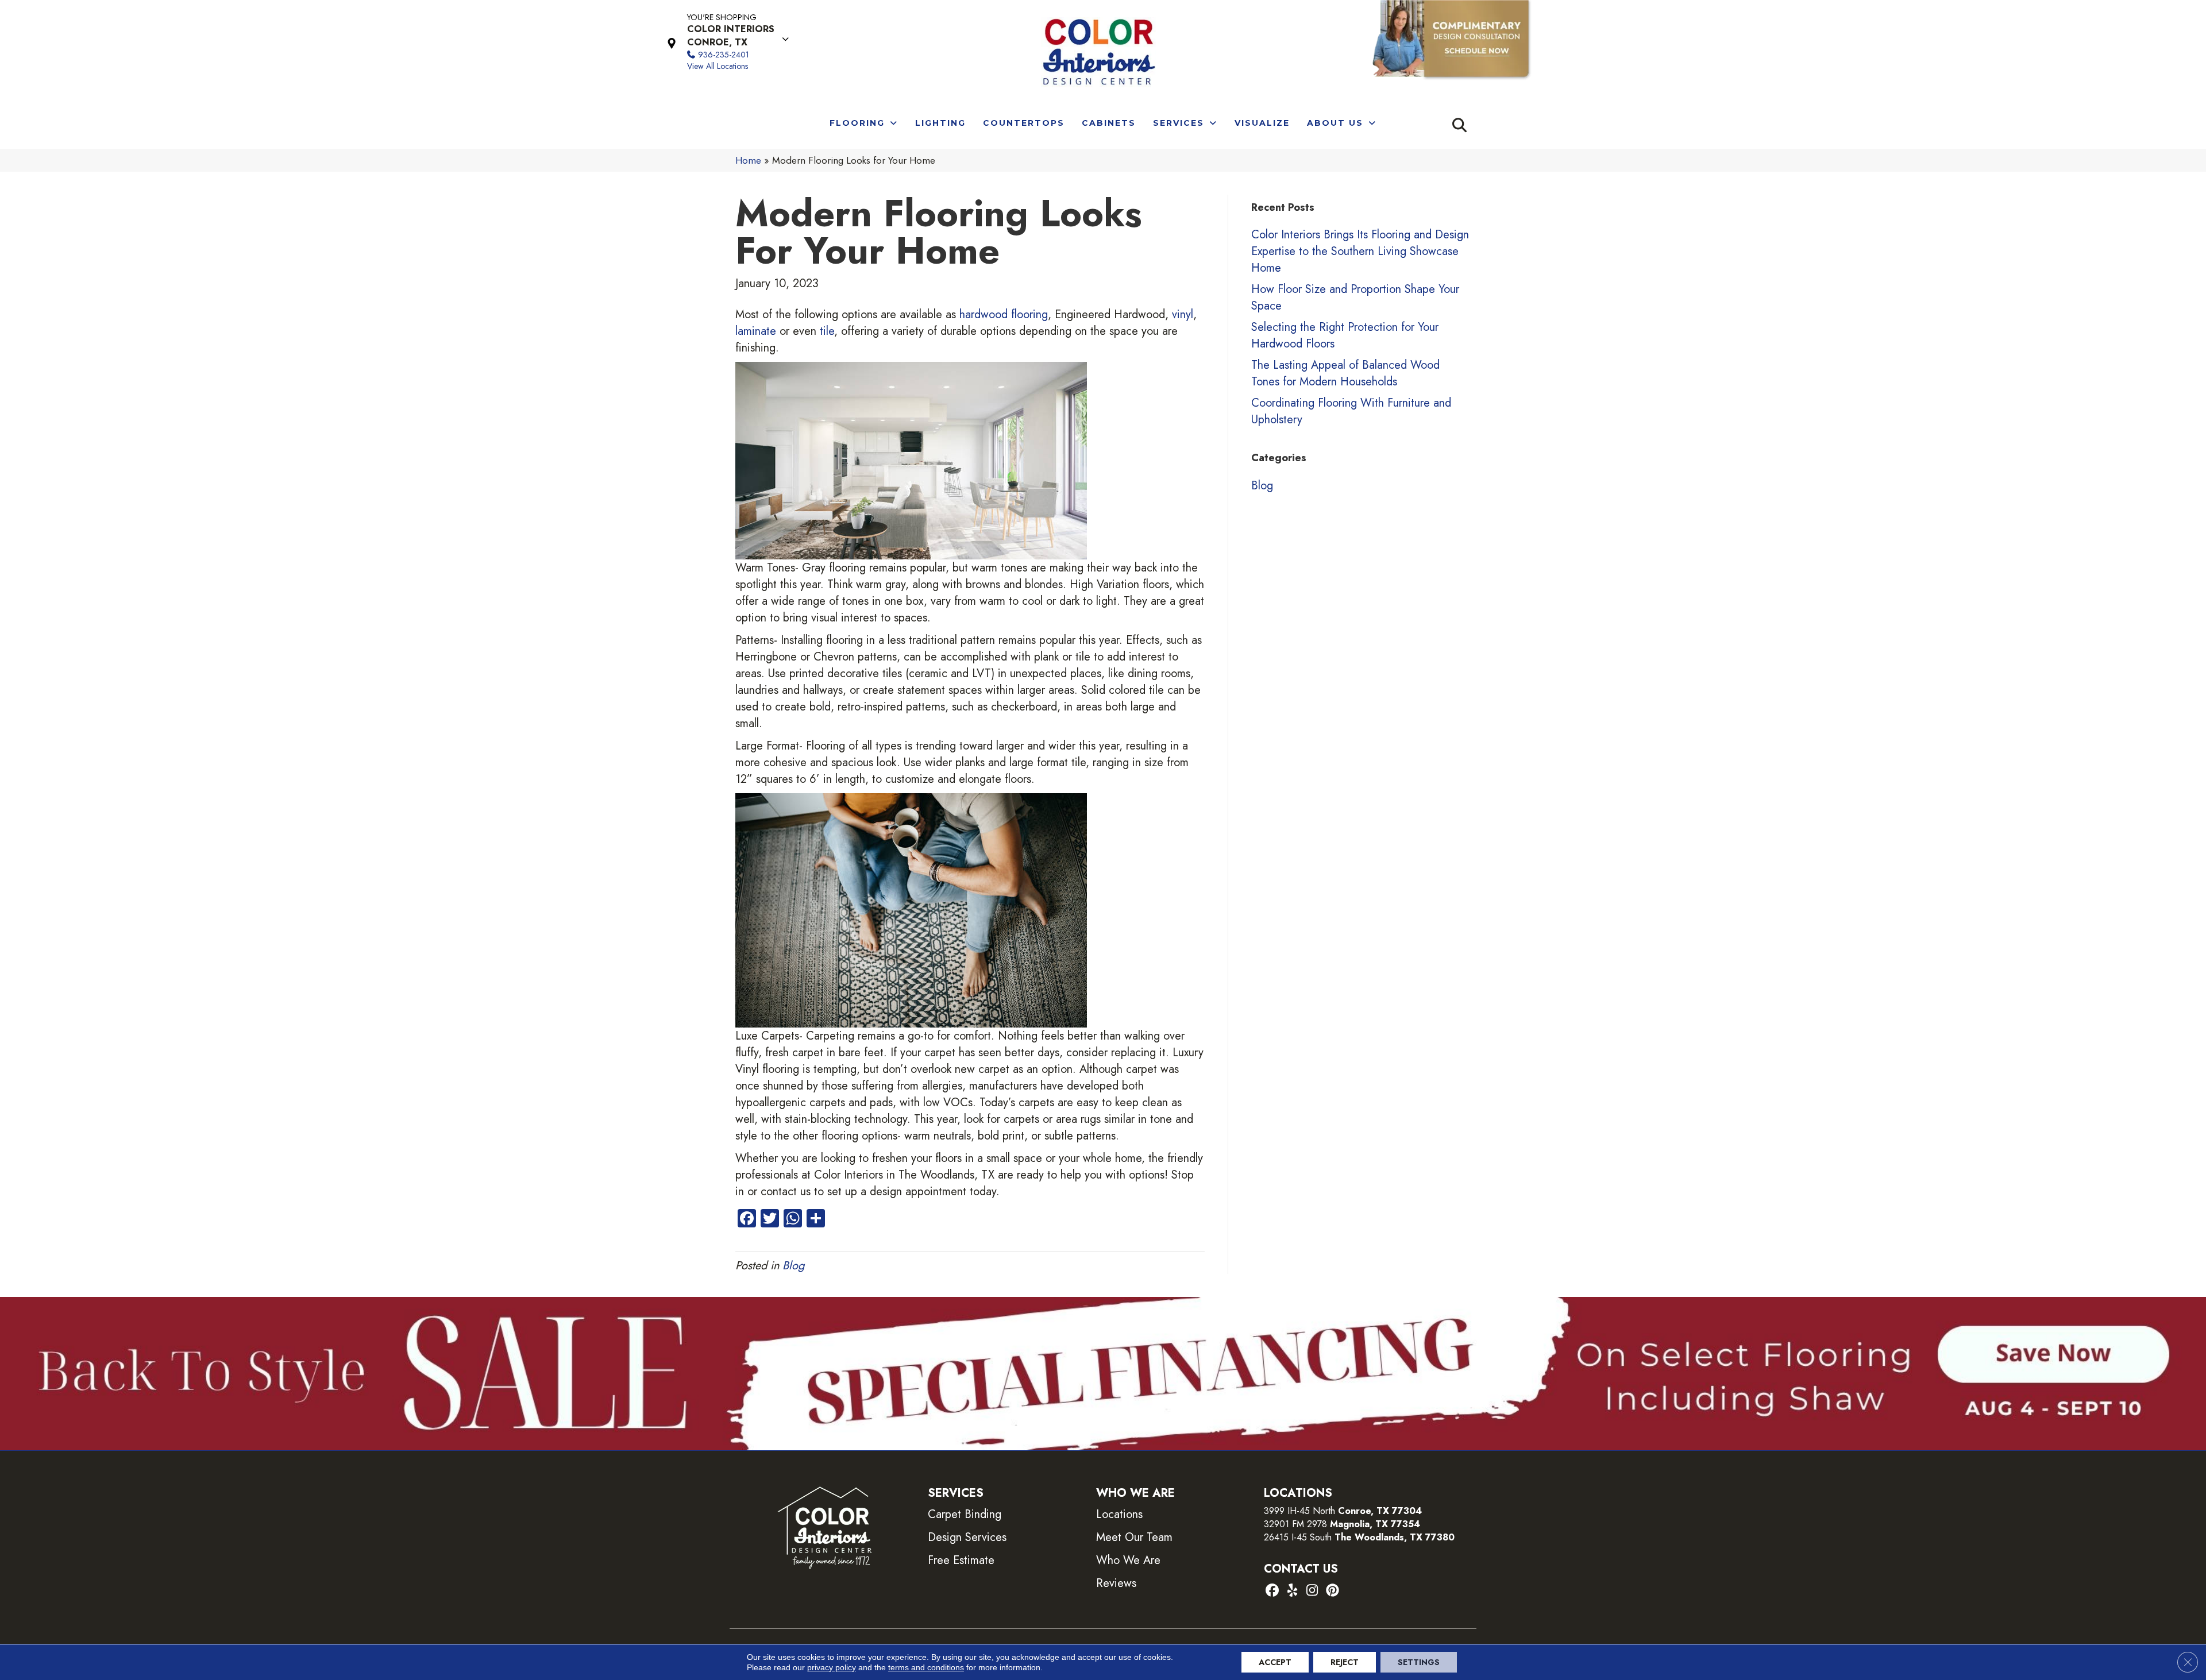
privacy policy (832, 1667)
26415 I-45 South (1359, 1537)
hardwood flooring (1004, 314)
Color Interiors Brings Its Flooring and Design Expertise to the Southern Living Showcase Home (1360, 251)
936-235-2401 (724, 55)
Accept (1275, 1662)
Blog (793, 1266)
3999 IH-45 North (1299, 1511)
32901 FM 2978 (1342, 1524)
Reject (1345, 1662)
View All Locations (718, 66)
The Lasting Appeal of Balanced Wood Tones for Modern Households (1345, 373)
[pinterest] (1333, 1591)
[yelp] (1292, 1591)
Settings (1419, 1662)
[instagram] (1312, 1591)
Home (748, 160)
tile (827, 331)
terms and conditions (926, 1667)
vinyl (1183, 314)
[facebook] (1272, 1591)
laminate (756, 331)
